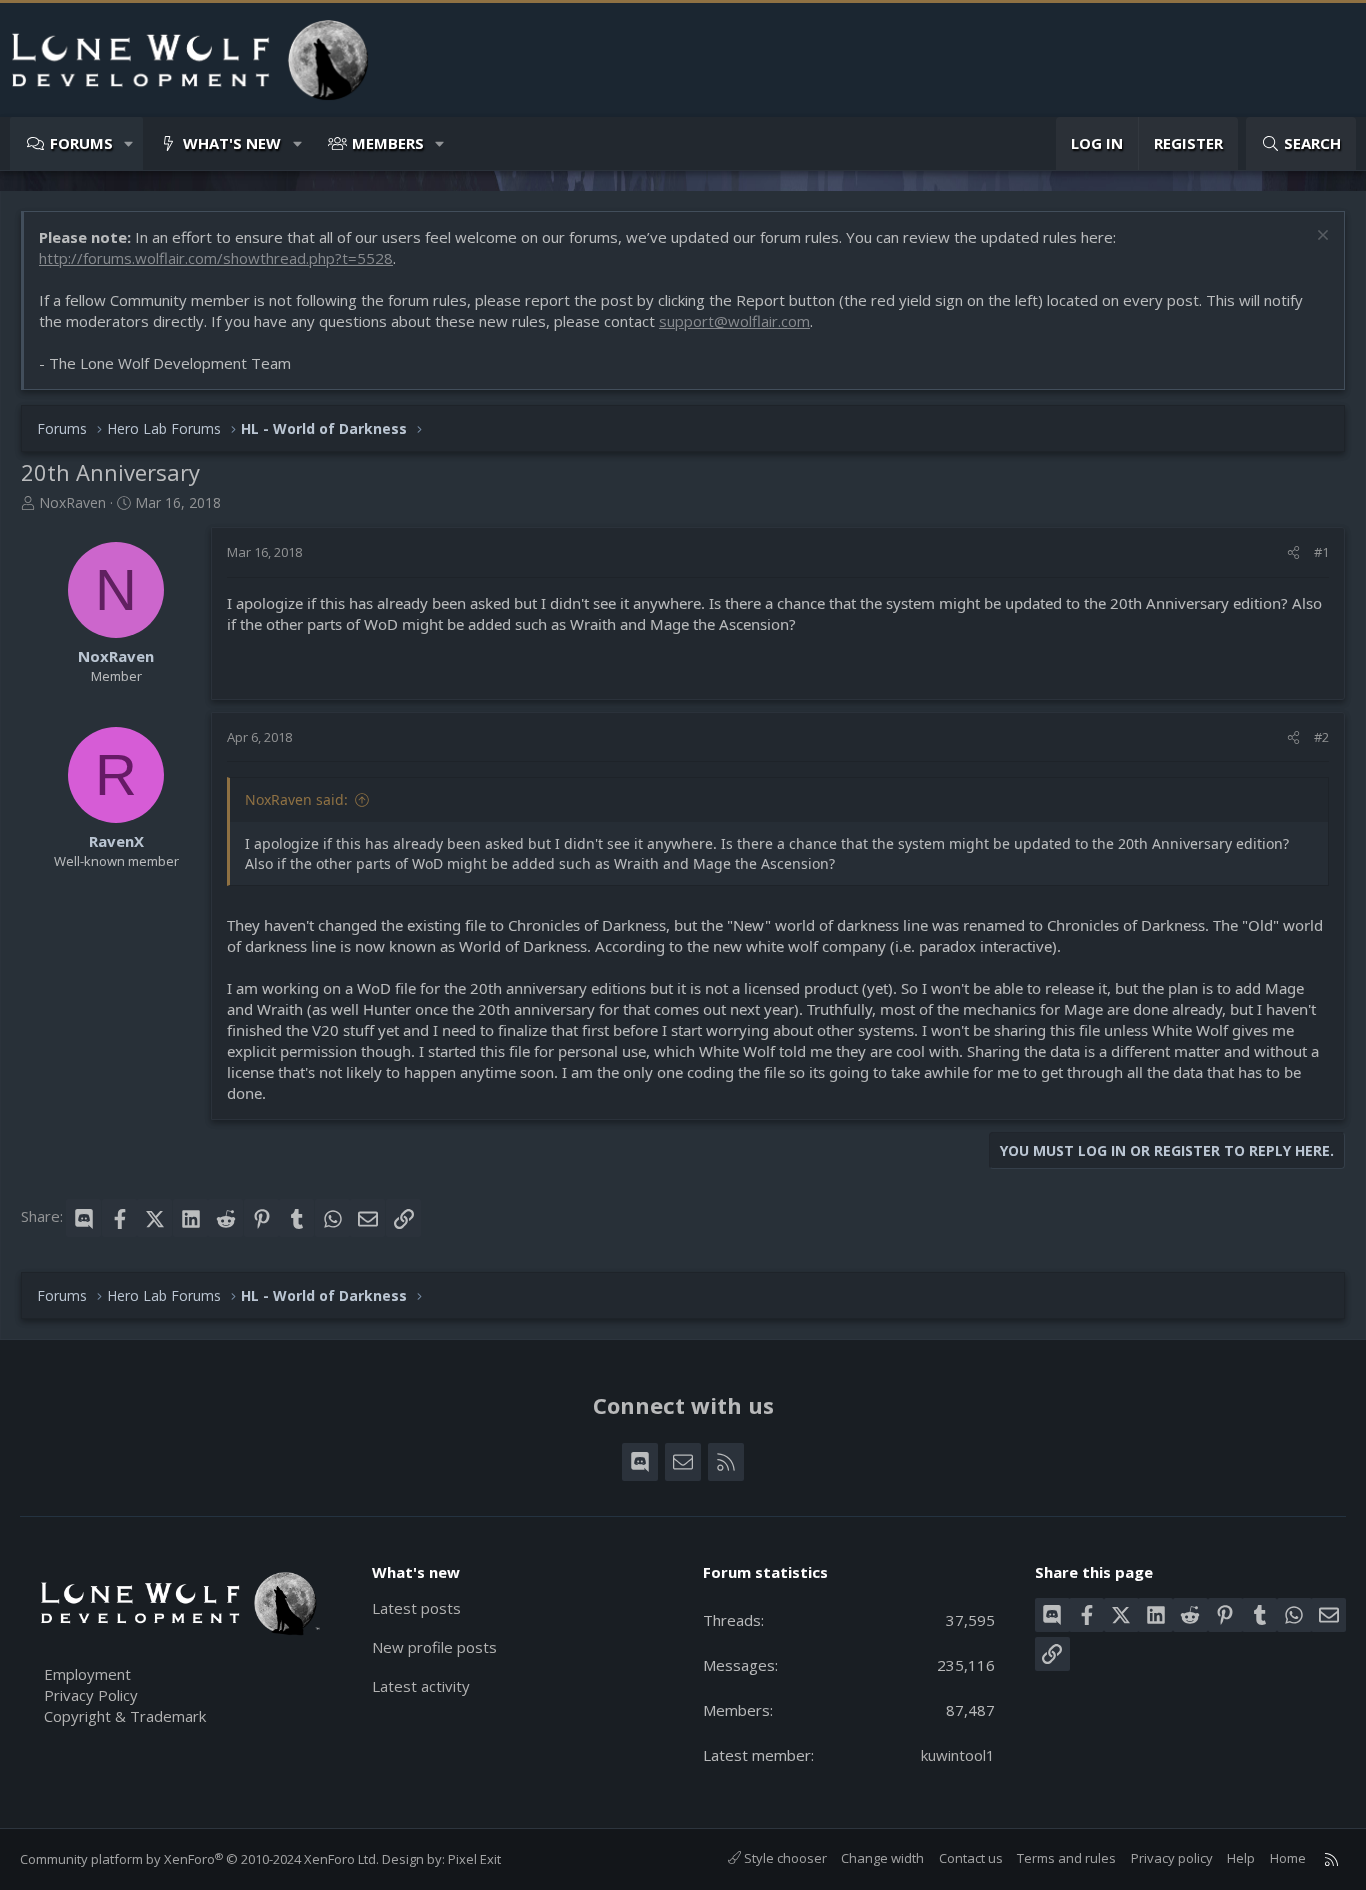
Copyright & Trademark (125, 1716)
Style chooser (784, 1858)
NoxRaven (72, 502)
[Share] (1293, 552)
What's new (232, 143)
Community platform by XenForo (199, 1859)
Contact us (971, 1858)
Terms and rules (1066, 1858)
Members (388, 143)
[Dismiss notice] (1320, 237)
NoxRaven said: (296, 799)
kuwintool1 (958, 1755)
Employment (87, 1674)
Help (1241, 1858)
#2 (1321, 737)
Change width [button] (882, 1858)
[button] (129, 143)
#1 (1321, 552)
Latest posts (416, 1608)
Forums (81, 143)
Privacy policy (1172, 1858)
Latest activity (421, 1686)
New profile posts (434, 1647)
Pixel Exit (474, 1859)
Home (1288, 1858)
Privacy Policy (91, 1695)
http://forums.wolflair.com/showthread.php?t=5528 (216, 258)
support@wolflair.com (734, 321)
